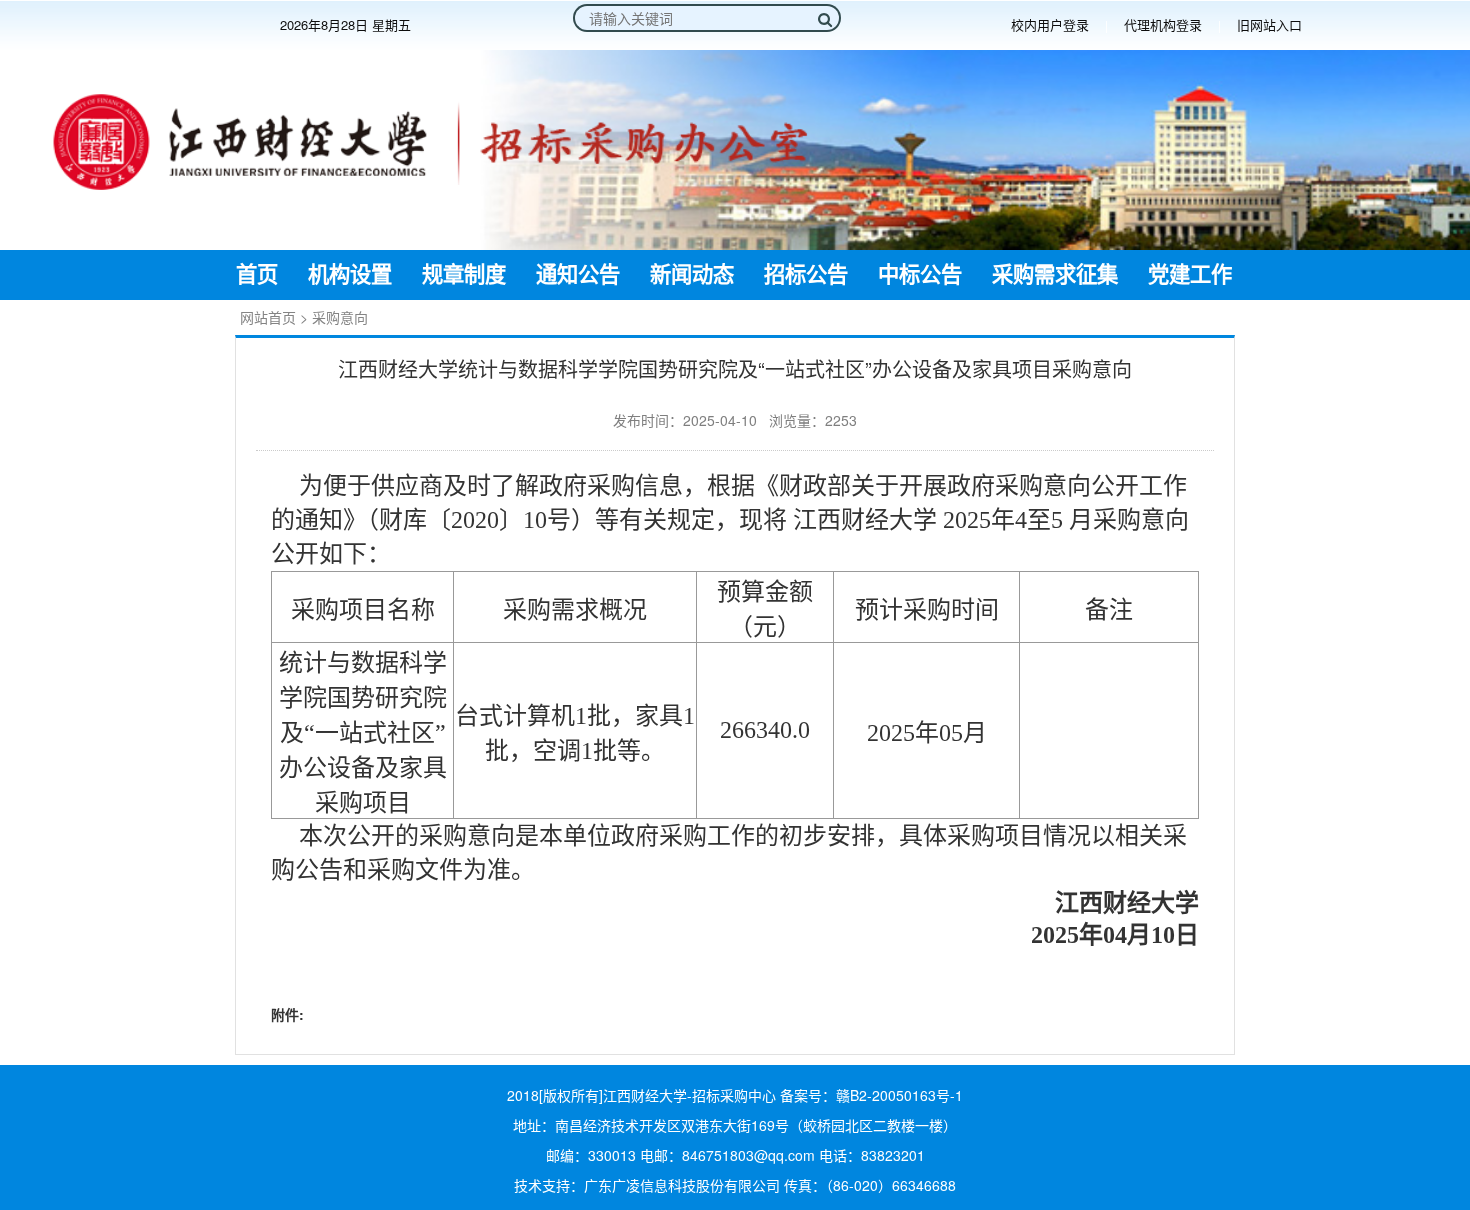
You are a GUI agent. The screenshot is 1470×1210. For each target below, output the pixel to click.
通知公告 (578, 275)
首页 (257, 275)
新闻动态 (692, 275)
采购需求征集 (1055, 275)
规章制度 (464, 275)
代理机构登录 (1163, 25)
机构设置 (350, 275)
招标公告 (806, 275)
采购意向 (340, 317)
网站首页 (268, 317)
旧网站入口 (1269, 25)
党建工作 (1190, 275)
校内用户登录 (1050, 25)
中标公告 (920, 275)
